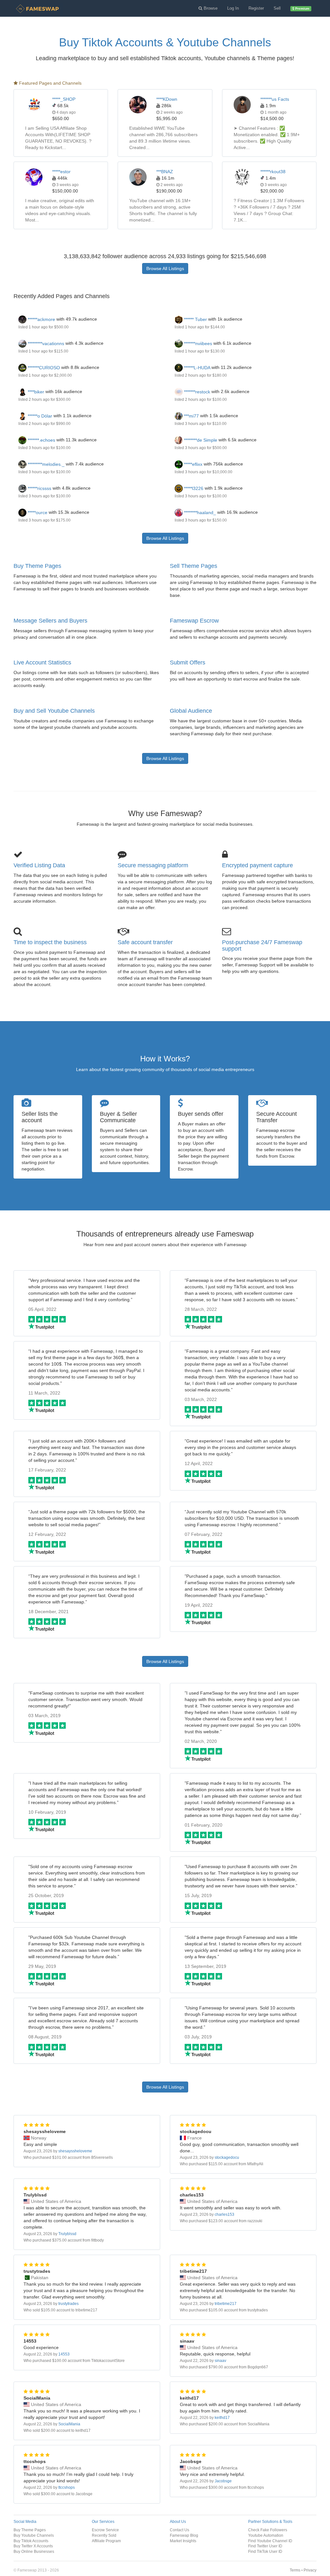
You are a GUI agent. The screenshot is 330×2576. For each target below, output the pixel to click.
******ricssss (39, 488)
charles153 (224, 2214)
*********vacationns (45, 343)
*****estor (61, 172)
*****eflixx (193, 464)
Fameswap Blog (184, 2535)
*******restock (196, 392)
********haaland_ (199, 512)
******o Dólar (39, 416)
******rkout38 (273, 172)
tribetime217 (226, 2304)
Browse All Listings (165, 268)
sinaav (220, 2361)
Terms (295, 2570)
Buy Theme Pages (37, 566)
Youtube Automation (266, 2535)
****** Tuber (195, 319)
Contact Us (180, 2530)
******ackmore (41, 319)
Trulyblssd (67, 2234)
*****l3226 (193, 488)
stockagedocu (227, 2158)
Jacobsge (223, 2481)
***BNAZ (165, 172)
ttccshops (67, 2487)
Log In (233, 8)
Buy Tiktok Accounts (31, 2541)
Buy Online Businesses (34, 2551)
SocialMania (69, 2424)
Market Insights (183, 2541)
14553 (64, 2354)
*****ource (37, 512)
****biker (35, 392)
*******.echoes (41, 440)
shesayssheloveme (75, 2151)
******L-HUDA (196, 368)
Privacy (310, 2570)
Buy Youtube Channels (34, 2535)
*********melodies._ (45, 464)
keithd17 (222, 2418)
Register (256, 8)
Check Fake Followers (268, 2530)
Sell (277, 8)
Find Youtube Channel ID (270, 2541)
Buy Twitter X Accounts (33, 2546)
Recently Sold (104, 2535)
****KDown (167, 99)
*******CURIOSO (43, 368)
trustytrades (68, 2304)
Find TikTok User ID (265, 2551)
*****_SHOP (64, 99)
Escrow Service (105, 2530)
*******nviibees (197, 343)
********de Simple (200, 440)
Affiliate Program (106, 2541)
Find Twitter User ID (265, 2546)
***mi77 (191, 416)
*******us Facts (275, 99)
